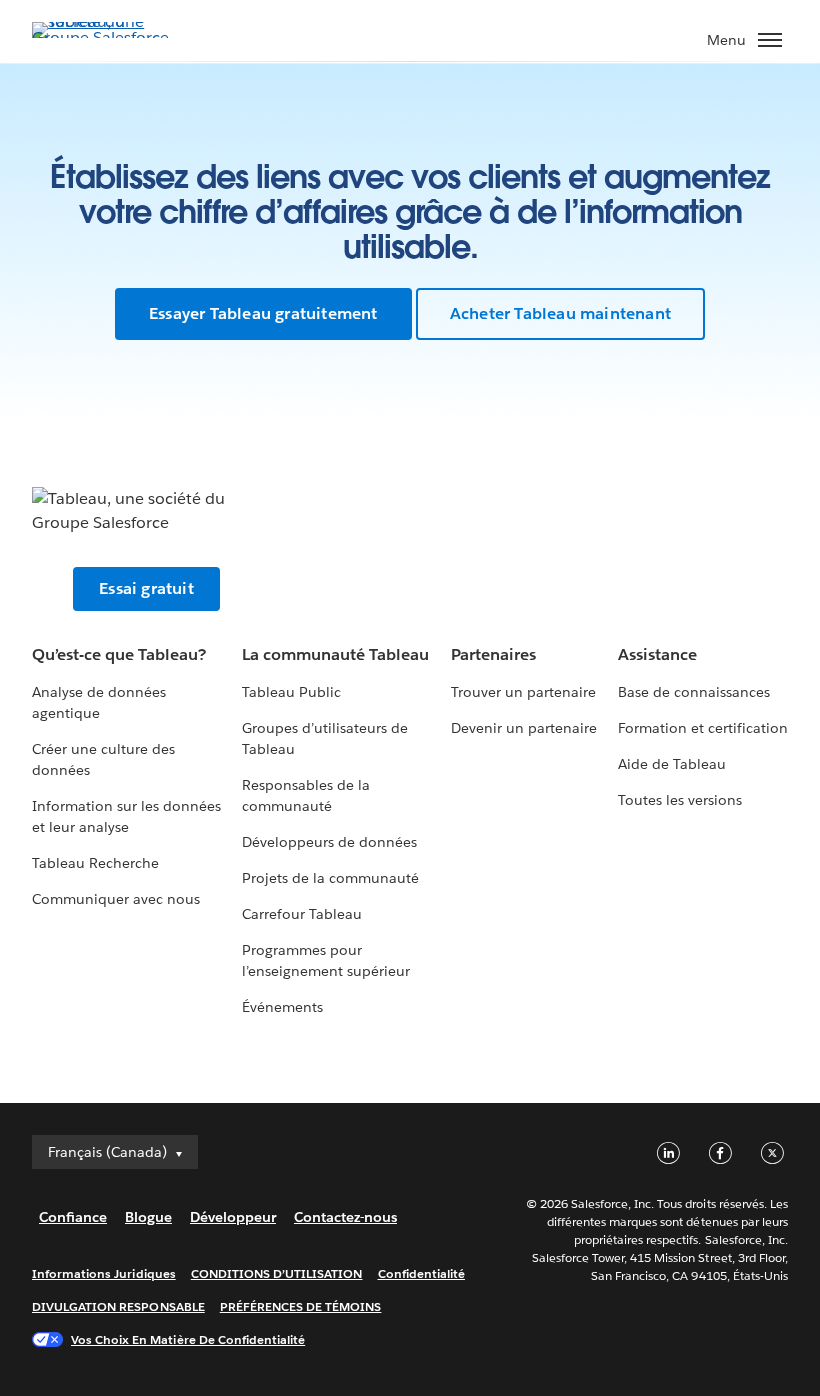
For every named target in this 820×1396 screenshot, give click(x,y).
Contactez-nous (345, 1217)
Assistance (657, 654)
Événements (282, 1007)
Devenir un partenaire (524, 728)
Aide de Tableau (672, 764)
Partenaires (493, 654)
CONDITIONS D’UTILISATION (277, 1273)
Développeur (233, 1217)
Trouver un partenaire (523, 692)
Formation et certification (703, 728)
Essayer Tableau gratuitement (263, 313)
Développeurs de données (329, 842)
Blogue (148, 1217)
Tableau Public (291, 692)
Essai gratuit (146, 588)
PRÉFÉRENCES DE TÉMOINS (301, 1306)
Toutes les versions (680, 800)
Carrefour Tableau (302, 914)
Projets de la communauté (330, 878)
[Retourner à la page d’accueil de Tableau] (102, 37)
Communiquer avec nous (116, 899)
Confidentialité (421, 1273)
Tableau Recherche (95, 863)
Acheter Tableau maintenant (560, 313)
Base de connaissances (694, 692)
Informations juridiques (104, 1273)
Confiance (73, 1217)
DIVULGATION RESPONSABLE (118, 1306)
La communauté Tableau (335, 654)
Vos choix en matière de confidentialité (188, 1339)
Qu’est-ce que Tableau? (119, 654)
